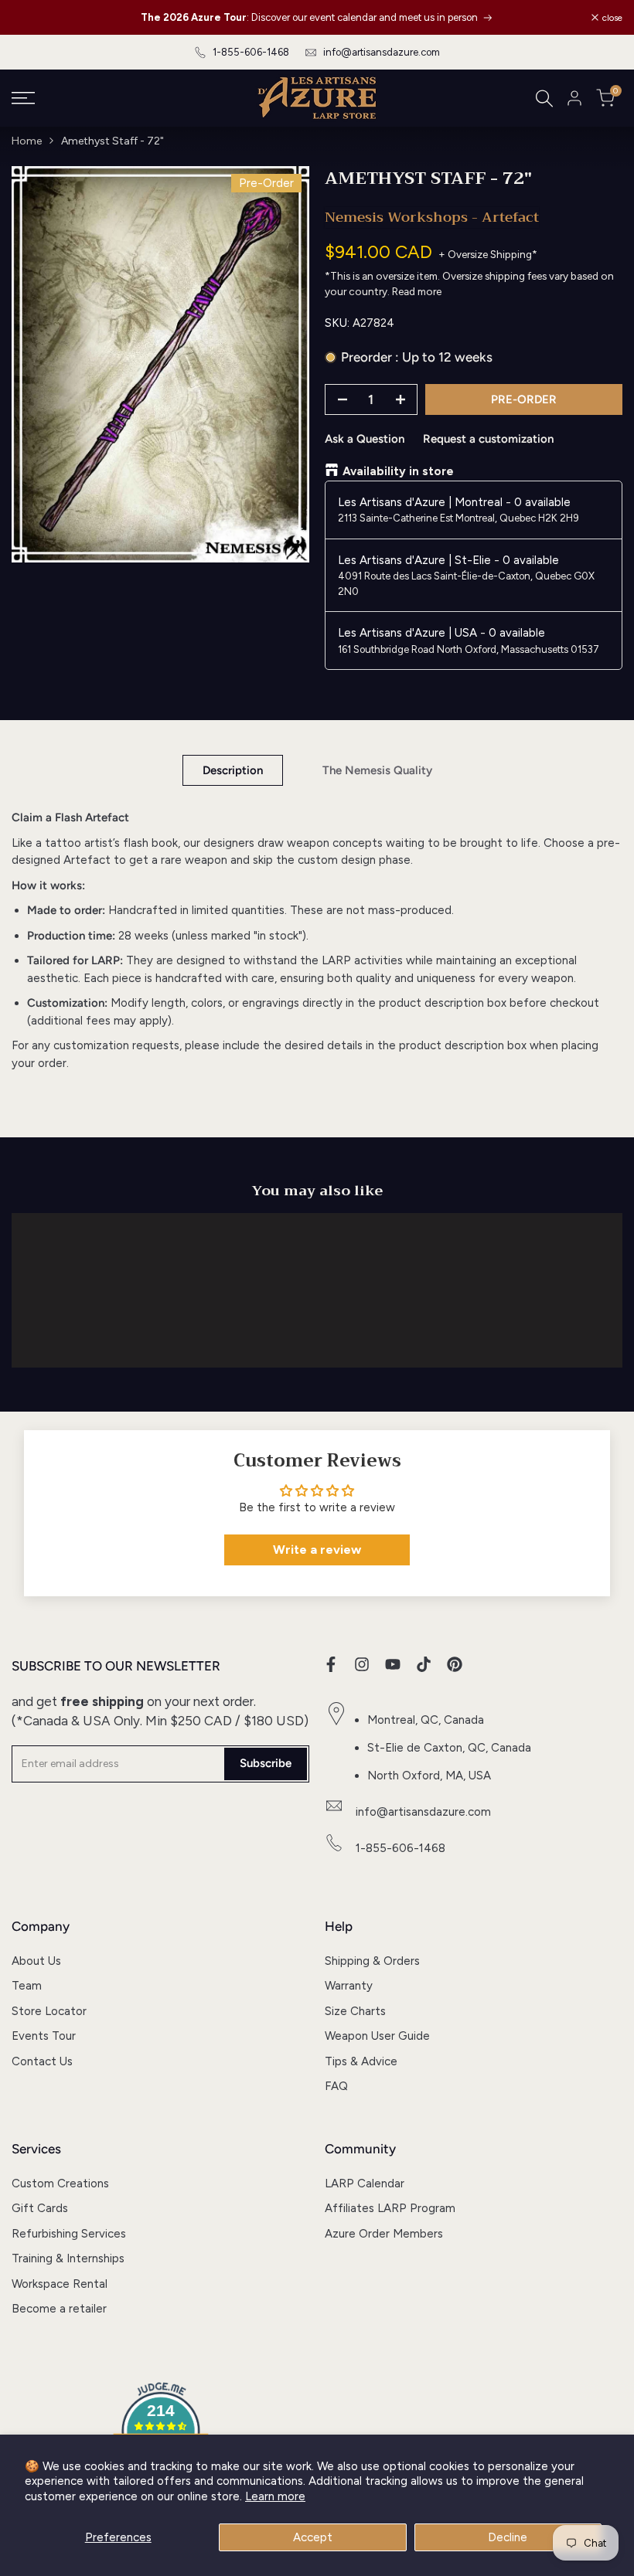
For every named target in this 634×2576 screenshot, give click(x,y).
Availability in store (398, 471)
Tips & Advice (361, 2061)
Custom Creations (60, 2183)
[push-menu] (23, 98)
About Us (36, 1961)
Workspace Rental (60, 2284)
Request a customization (488, 439)
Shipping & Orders (372, 1961)
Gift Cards (40, 2208)
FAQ (336, 2086)
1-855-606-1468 (251, 52)
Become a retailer (59, 2309)
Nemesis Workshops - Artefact (432, 217)
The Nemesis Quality (377, 770)
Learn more (275, 2496)
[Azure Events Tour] (487, 17)
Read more (417, 291)
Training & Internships (68, 2258)
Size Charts (355, 2011)
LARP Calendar (365, 2183)
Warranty (349, 1986)
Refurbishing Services (69, 2234)
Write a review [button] (317, 1550)
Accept (313, 2537)
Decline (508, 2537)
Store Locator (49, 2011)
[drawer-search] (544, 99)
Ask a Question (365, 439)
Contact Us (42, 2061)
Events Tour (44, 2036)
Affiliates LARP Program (390, 2208)
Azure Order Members (384, 2234)
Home (27, 141)
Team (27, 1986)
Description (233, 770)
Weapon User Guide (377, 2036)
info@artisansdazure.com (382, 52)
